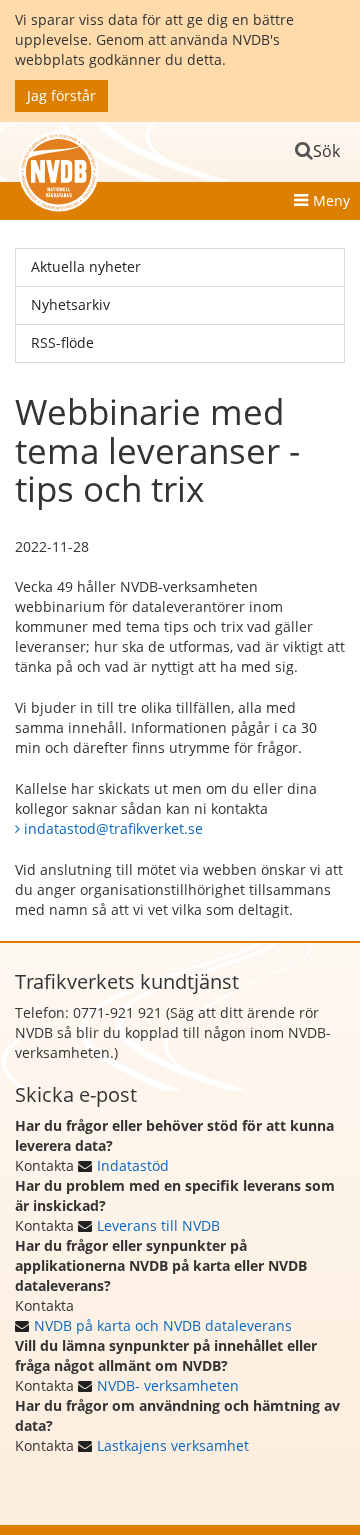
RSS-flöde (62, 342)
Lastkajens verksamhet (173, 1445)
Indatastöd (133, 1165)
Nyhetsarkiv (70, 304)
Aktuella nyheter (86, 266)
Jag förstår (61, 95)
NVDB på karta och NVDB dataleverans (163, 1325)
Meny (331, 200)
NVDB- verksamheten (168, 1385)
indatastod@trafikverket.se (113, 828)
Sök (326, 151)
